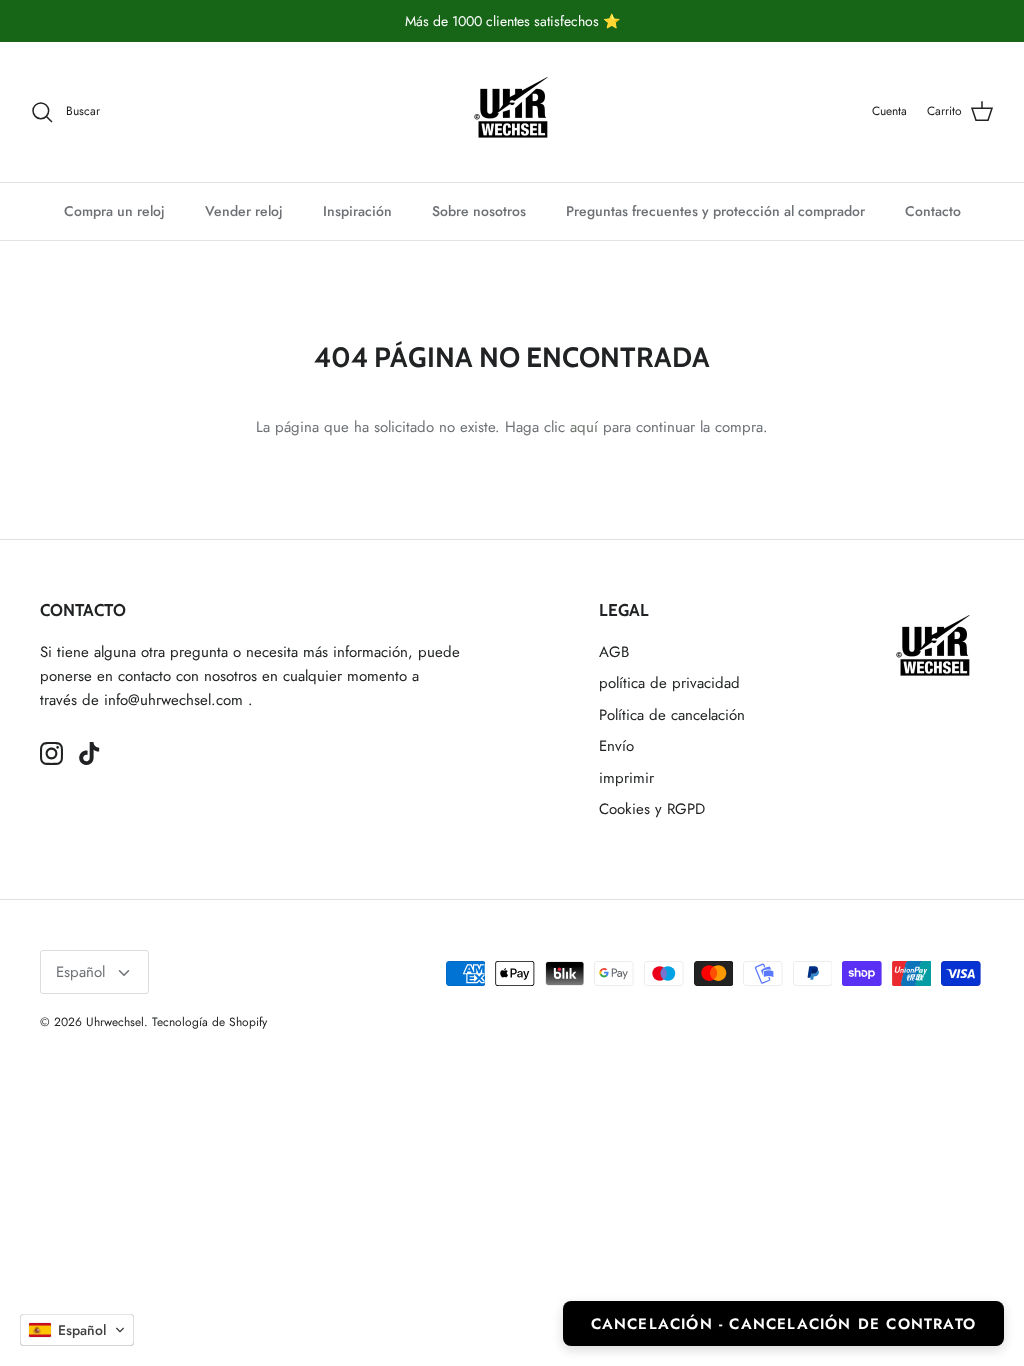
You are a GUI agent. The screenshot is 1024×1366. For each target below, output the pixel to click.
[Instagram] (51, 753)
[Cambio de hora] (512, 112)
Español (80, 972)
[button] (77, 1330)
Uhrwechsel (115, 1022)
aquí (584, 427)
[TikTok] (89, 753)
